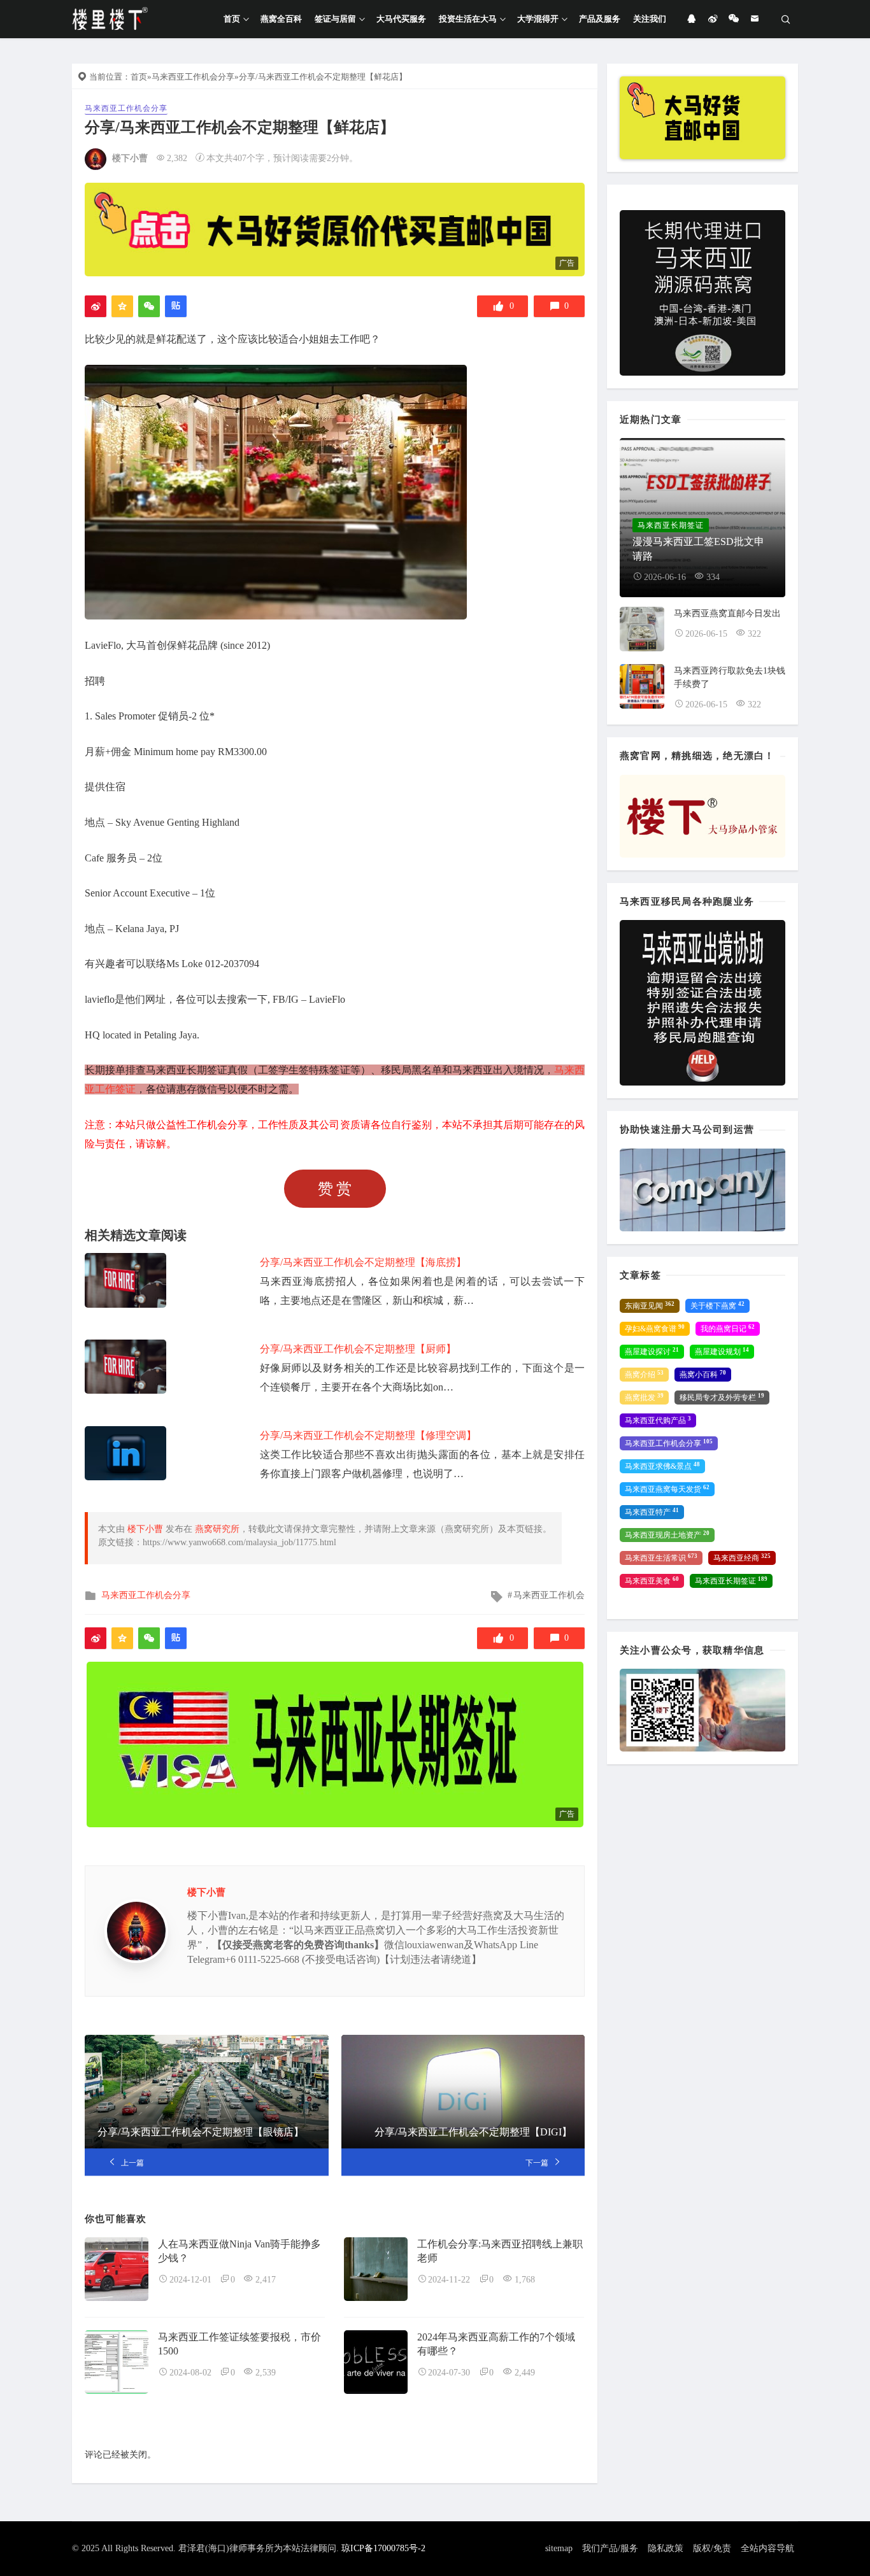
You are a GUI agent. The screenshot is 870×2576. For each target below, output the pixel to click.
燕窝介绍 (644, 1375)
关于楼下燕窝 (717, 1306)
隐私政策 (666, 2548)
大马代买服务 (401, 19)
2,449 (525, 2373)
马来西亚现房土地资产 (667, 1535)
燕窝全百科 (281, 19)
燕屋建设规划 (722, 1352)
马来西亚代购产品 (658, 1420)
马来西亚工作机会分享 (193, 77)
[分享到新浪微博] (96, 306)
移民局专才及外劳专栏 (722, 1398)
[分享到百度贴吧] (176, 306)
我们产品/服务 (610, 2548)
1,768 (525, 2280)
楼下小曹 (130, 158)
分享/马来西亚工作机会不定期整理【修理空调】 (368, 1435)
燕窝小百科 (703, 1375)
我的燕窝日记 (728, 1329)
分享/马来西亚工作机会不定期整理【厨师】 (358, 1349)
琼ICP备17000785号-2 (383, 2548)
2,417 (266, 2280)
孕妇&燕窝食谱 (655, 1329)
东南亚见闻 (650, 1306)
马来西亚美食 (652, 1581)
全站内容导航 (767, 2548)
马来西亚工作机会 (549, 1595)
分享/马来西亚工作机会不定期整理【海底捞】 (363, 1262)
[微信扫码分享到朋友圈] (149, 306)
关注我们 (650, 19)
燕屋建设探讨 (652, 1352)
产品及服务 (600, 19)
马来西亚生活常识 (661, 1558)
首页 (232, 19)
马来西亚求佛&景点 (662, 1466)
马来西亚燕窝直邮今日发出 (727, 613)
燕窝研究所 (217, 1529)
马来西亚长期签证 (731, 1581)
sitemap (559, 2548)
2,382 (177, 158)
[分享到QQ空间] (122, 306)
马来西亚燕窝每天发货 (667, 1489)
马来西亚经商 (742, 1558)
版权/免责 (712, 2548)
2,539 (266, 2373)
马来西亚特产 (652, 1512)
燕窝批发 (644, 1398)
